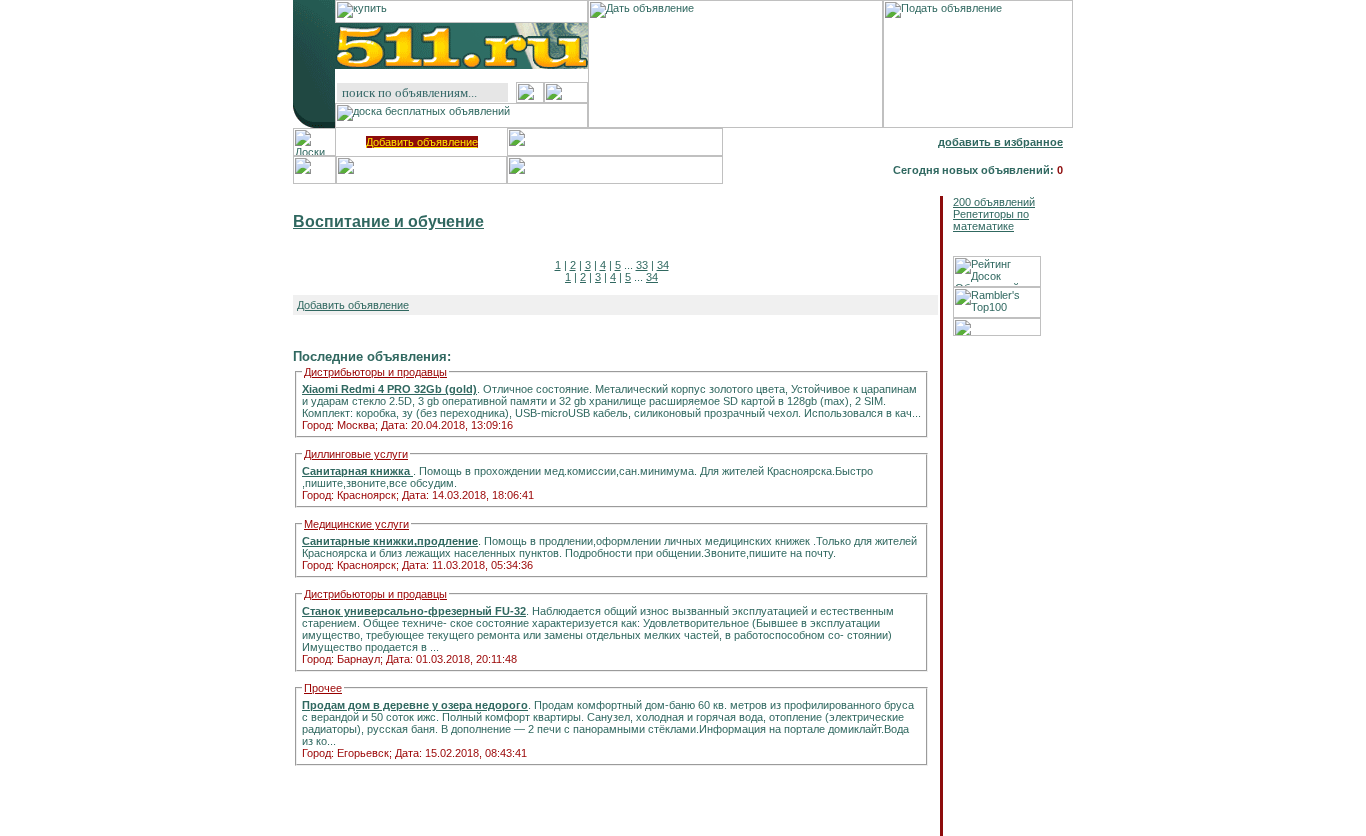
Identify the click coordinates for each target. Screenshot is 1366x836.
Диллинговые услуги (356, 454)
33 (642, 265)
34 (663, 265)
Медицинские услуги (356, 524)
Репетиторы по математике (991, 220)
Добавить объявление (422, 142)
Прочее (323, 688)
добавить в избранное (1000, 142)
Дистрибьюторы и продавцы (375, 372)
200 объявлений (994, 202)
